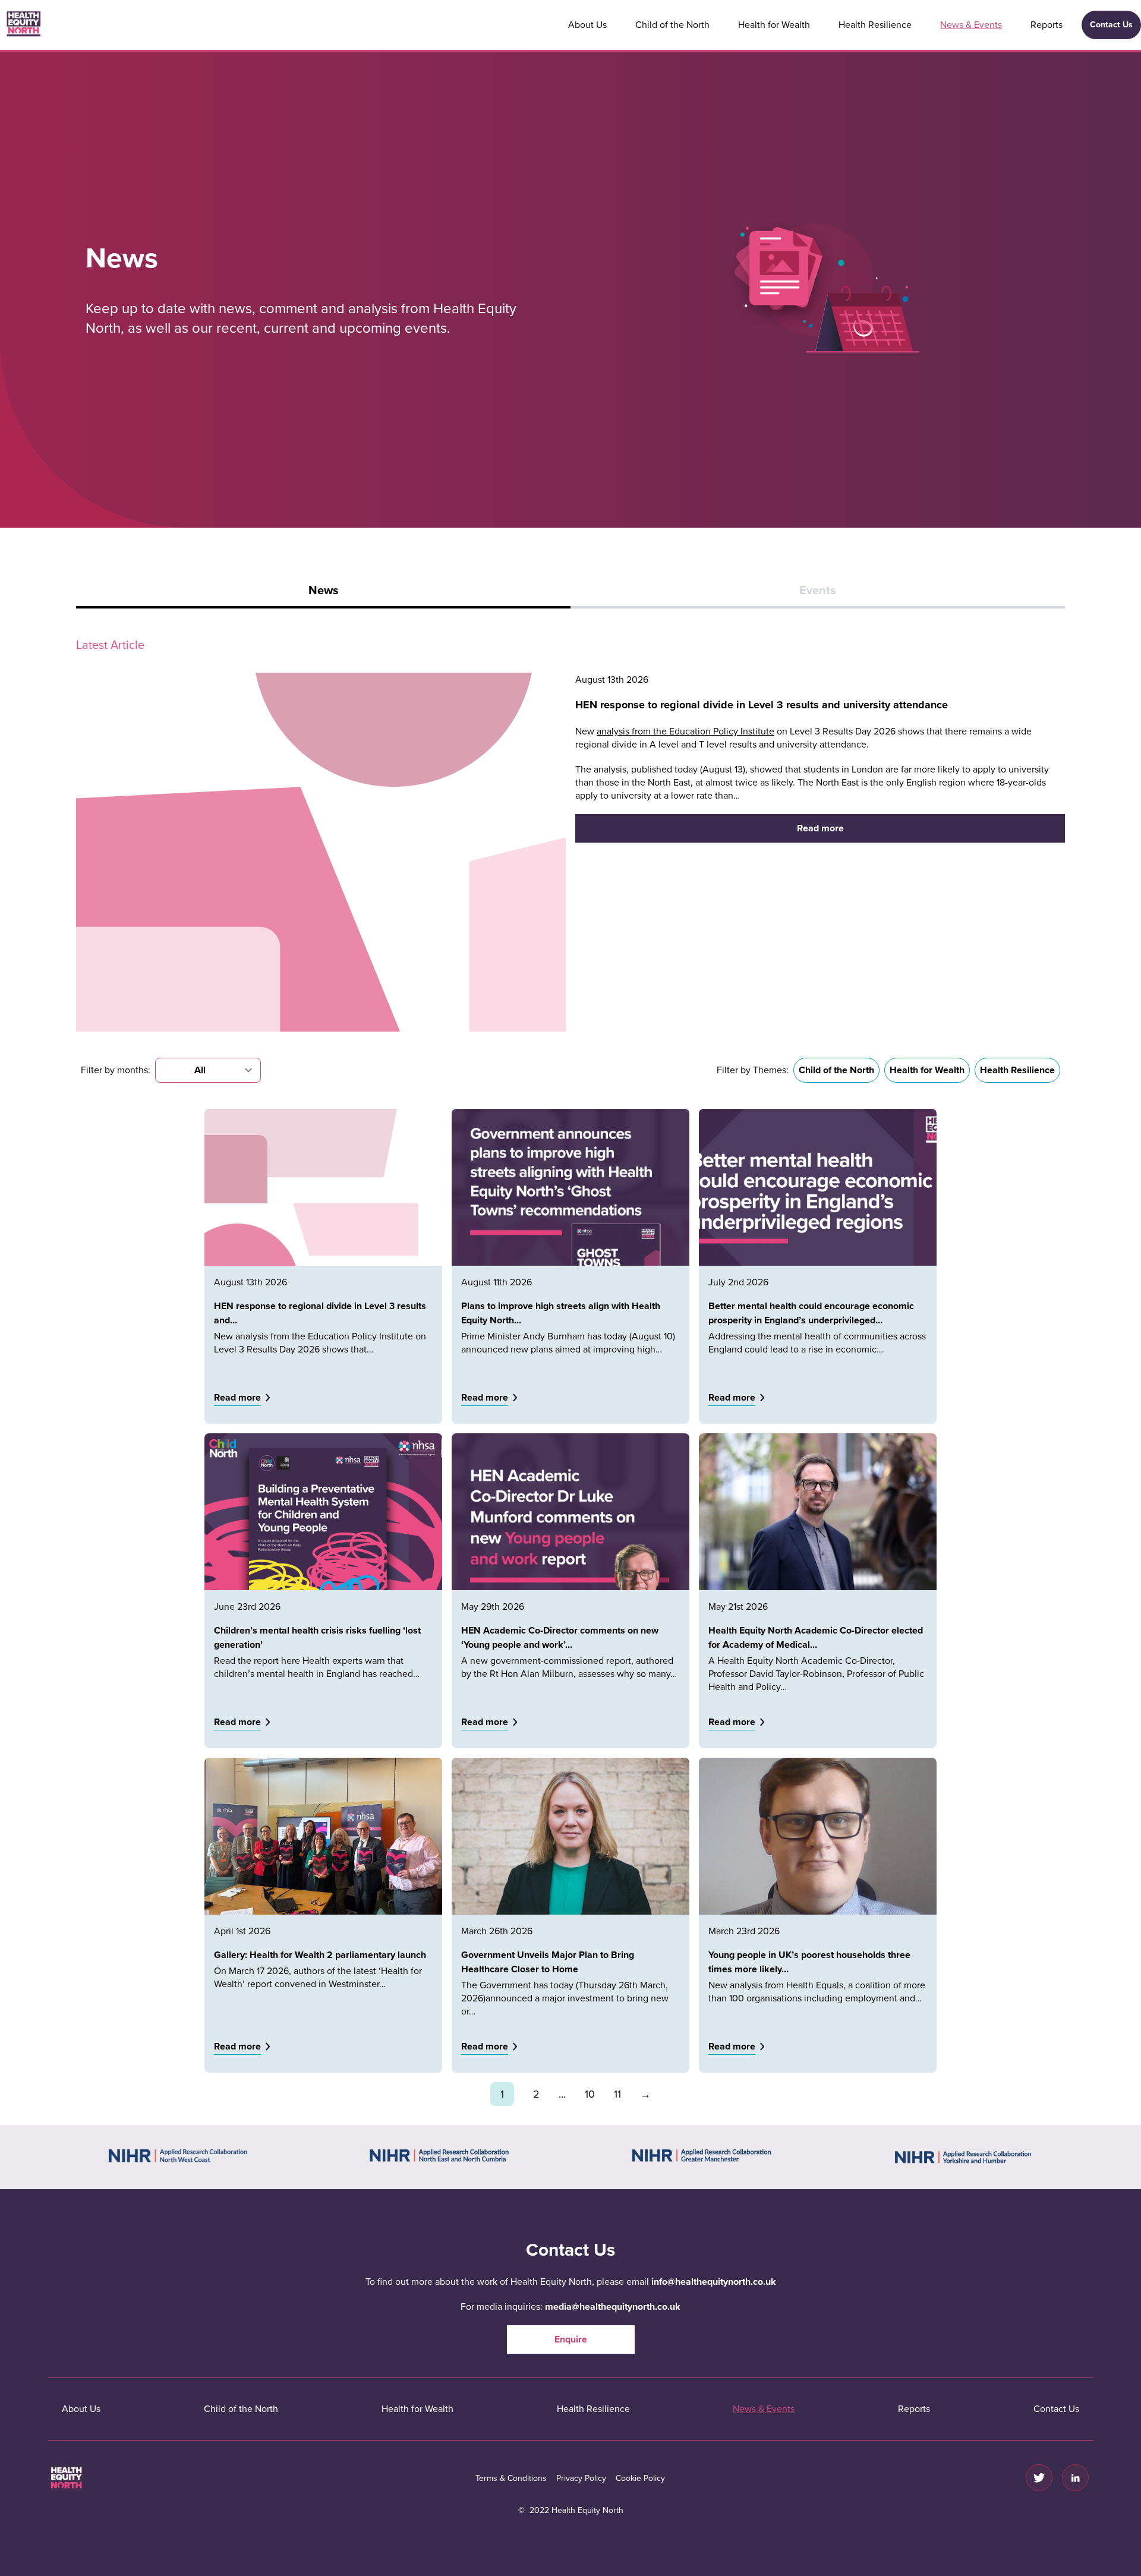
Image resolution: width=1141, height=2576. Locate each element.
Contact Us (1111, 25)
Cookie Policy (640, 2478)
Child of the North (672, 25)
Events (818, 591)
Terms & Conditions (511, 2478)
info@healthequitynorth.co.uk (714, 2282)
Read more (820, 828)
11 (617, 2094)
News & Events (971, 25)
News (324, 591)
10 (590, 2094)
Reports (1047, 25)
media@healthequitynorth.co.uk (613, 2307)
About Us (587, 25)
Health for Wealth (774, 25)
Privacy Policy (581, 2478)
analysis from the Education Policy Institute (685, 732)
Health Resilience (875, 25)
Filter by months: (116, 1070)
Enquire (571, 2339)
